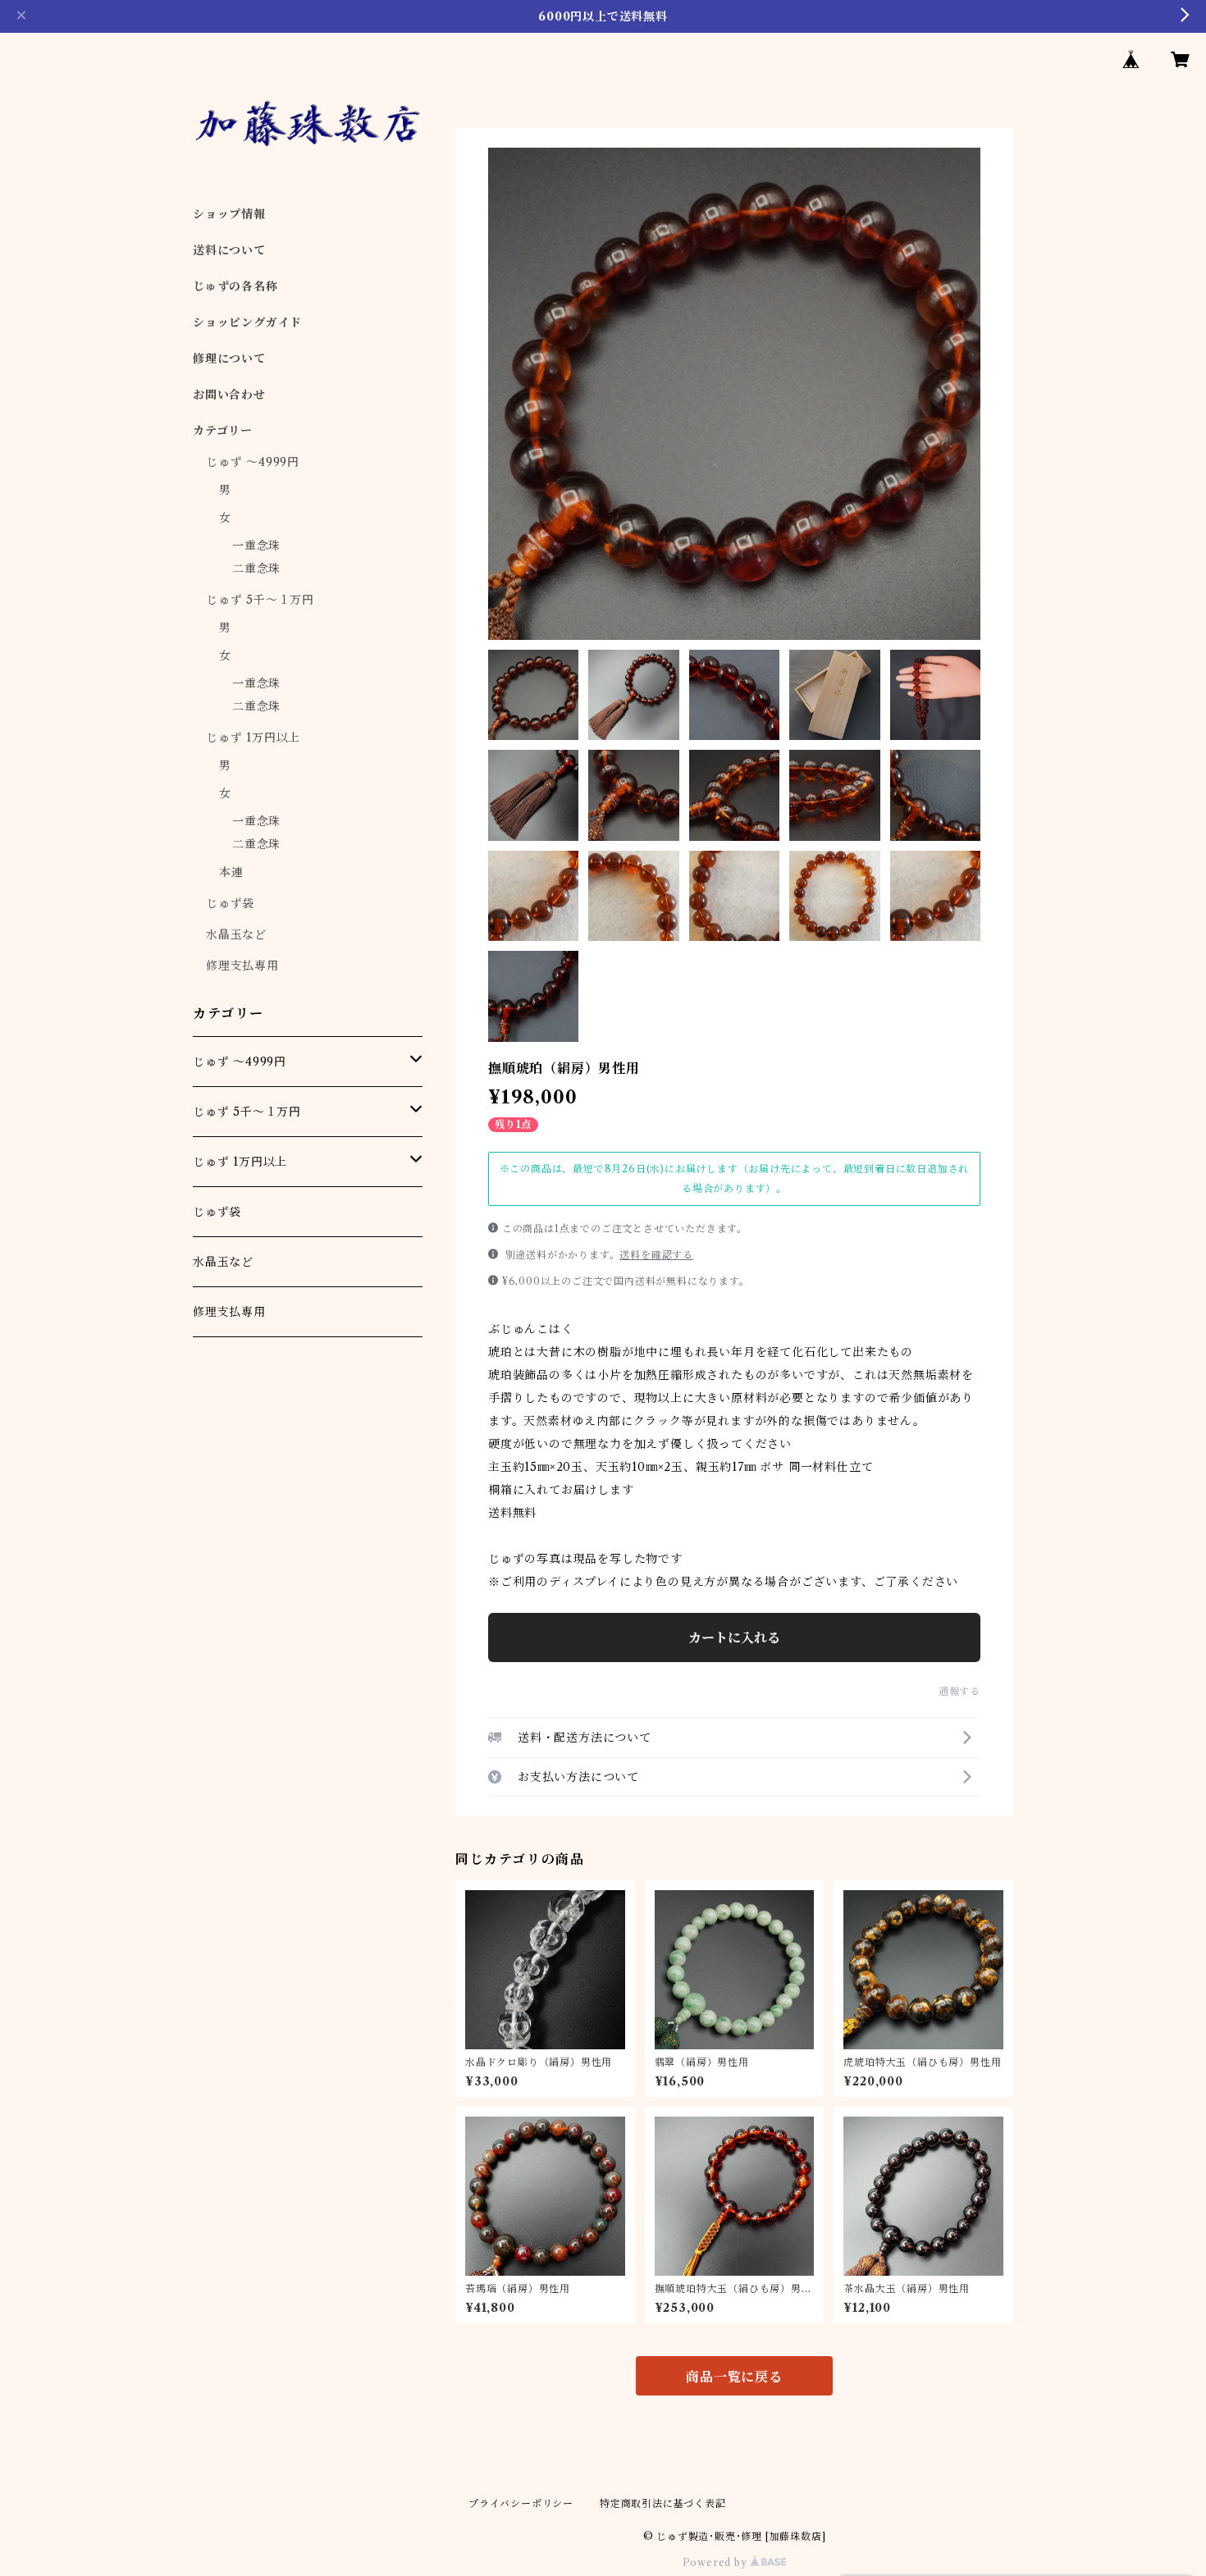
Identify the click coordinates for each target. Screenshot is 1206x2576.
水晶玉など (236, 934)
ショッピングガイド (247, 322)
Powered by (717, 2562)
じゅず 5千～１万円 (260, 600)
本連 (231, 872)
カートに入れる (734, 1637)
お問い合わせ (229, 395)
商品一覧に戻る (734, 2377)
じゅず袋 (230, 903)
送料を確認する (656, 1255)
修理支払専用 (242, 966)
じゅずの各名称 (235, 286)
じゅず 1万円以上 (253, 738)
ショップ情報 (229, 214)
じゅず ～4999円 (253, 462)
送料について (229, 250)
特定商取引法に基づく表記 (663, 2503)
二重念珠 (256, 569)
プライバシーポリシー (521, 2503)
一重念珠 (256, 546)
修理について (229, 359)
